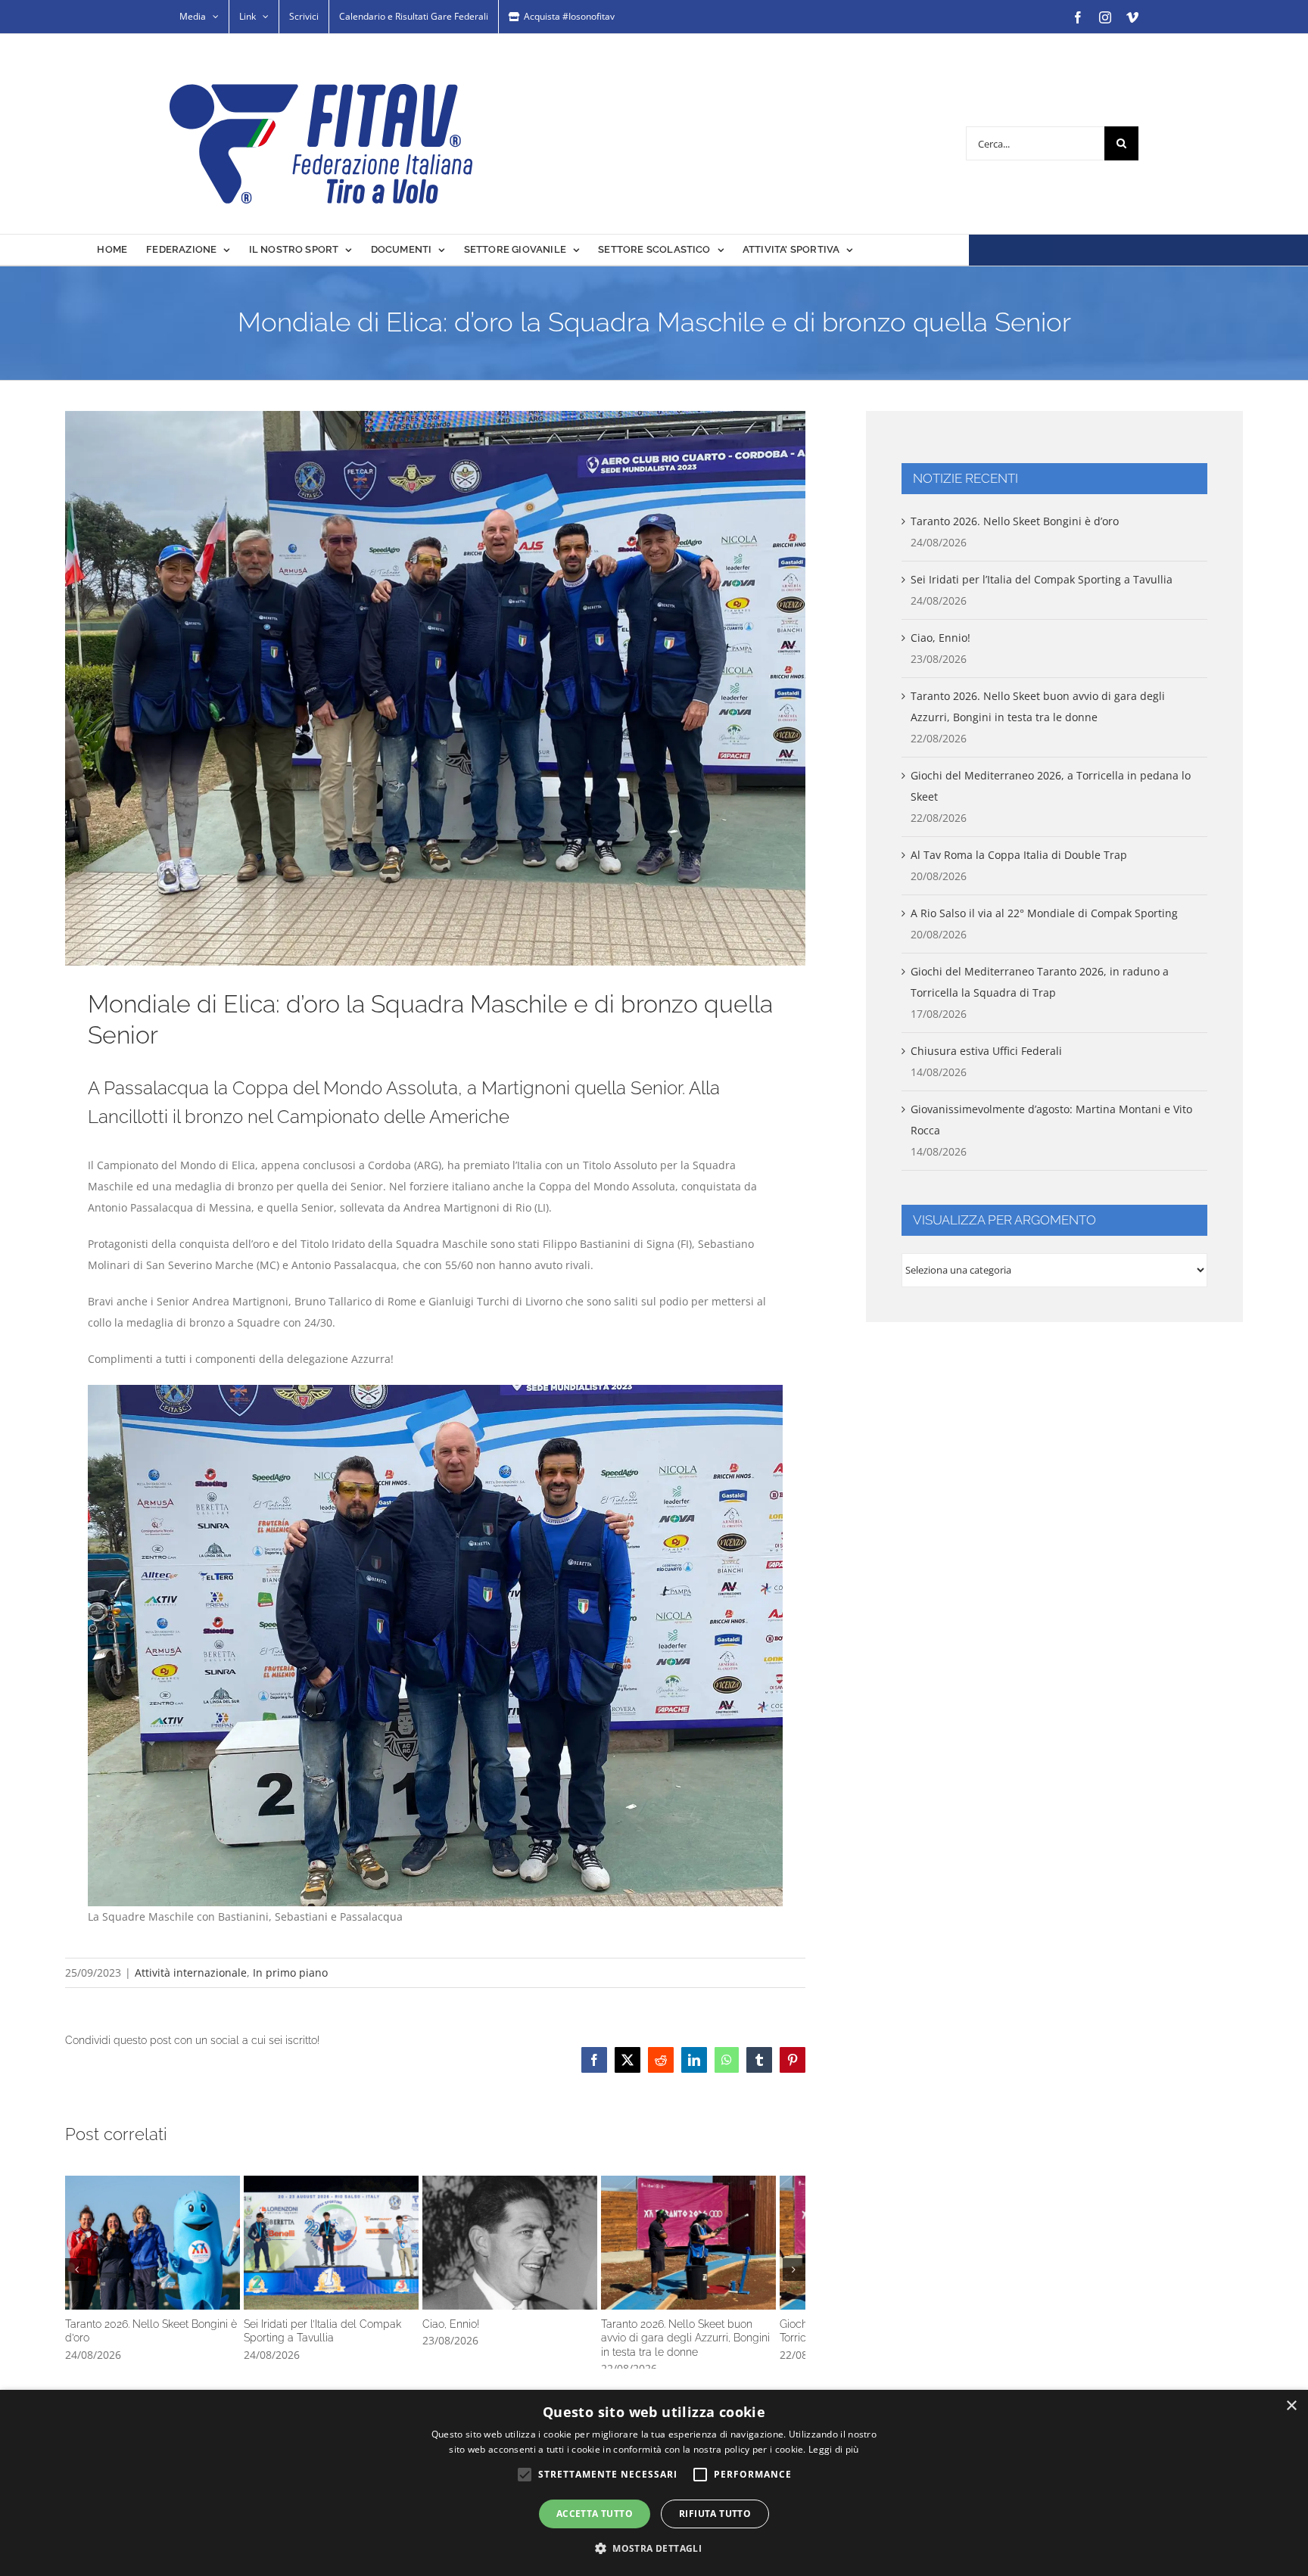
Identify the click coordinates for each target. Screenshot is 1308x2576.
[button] (76, 2296)
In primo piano (290, 1972)
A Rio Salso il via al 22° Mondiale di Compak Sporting (1044, 913)
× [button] (1291, 2406)
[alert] (654, 2483)
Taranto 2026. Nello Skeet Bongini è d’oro (188, 2270)
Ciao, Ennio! (684, 2270)
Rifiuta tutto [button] (715, 2514)
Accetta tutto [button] (595, 2514)
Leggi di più (834, 2449)
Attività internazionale (191, 1972)
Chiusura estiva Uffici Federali (986, 1051)
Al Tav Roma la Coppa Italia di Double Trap (1019, 855)
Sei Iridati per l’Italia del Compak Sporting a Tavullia (435, 2270)
